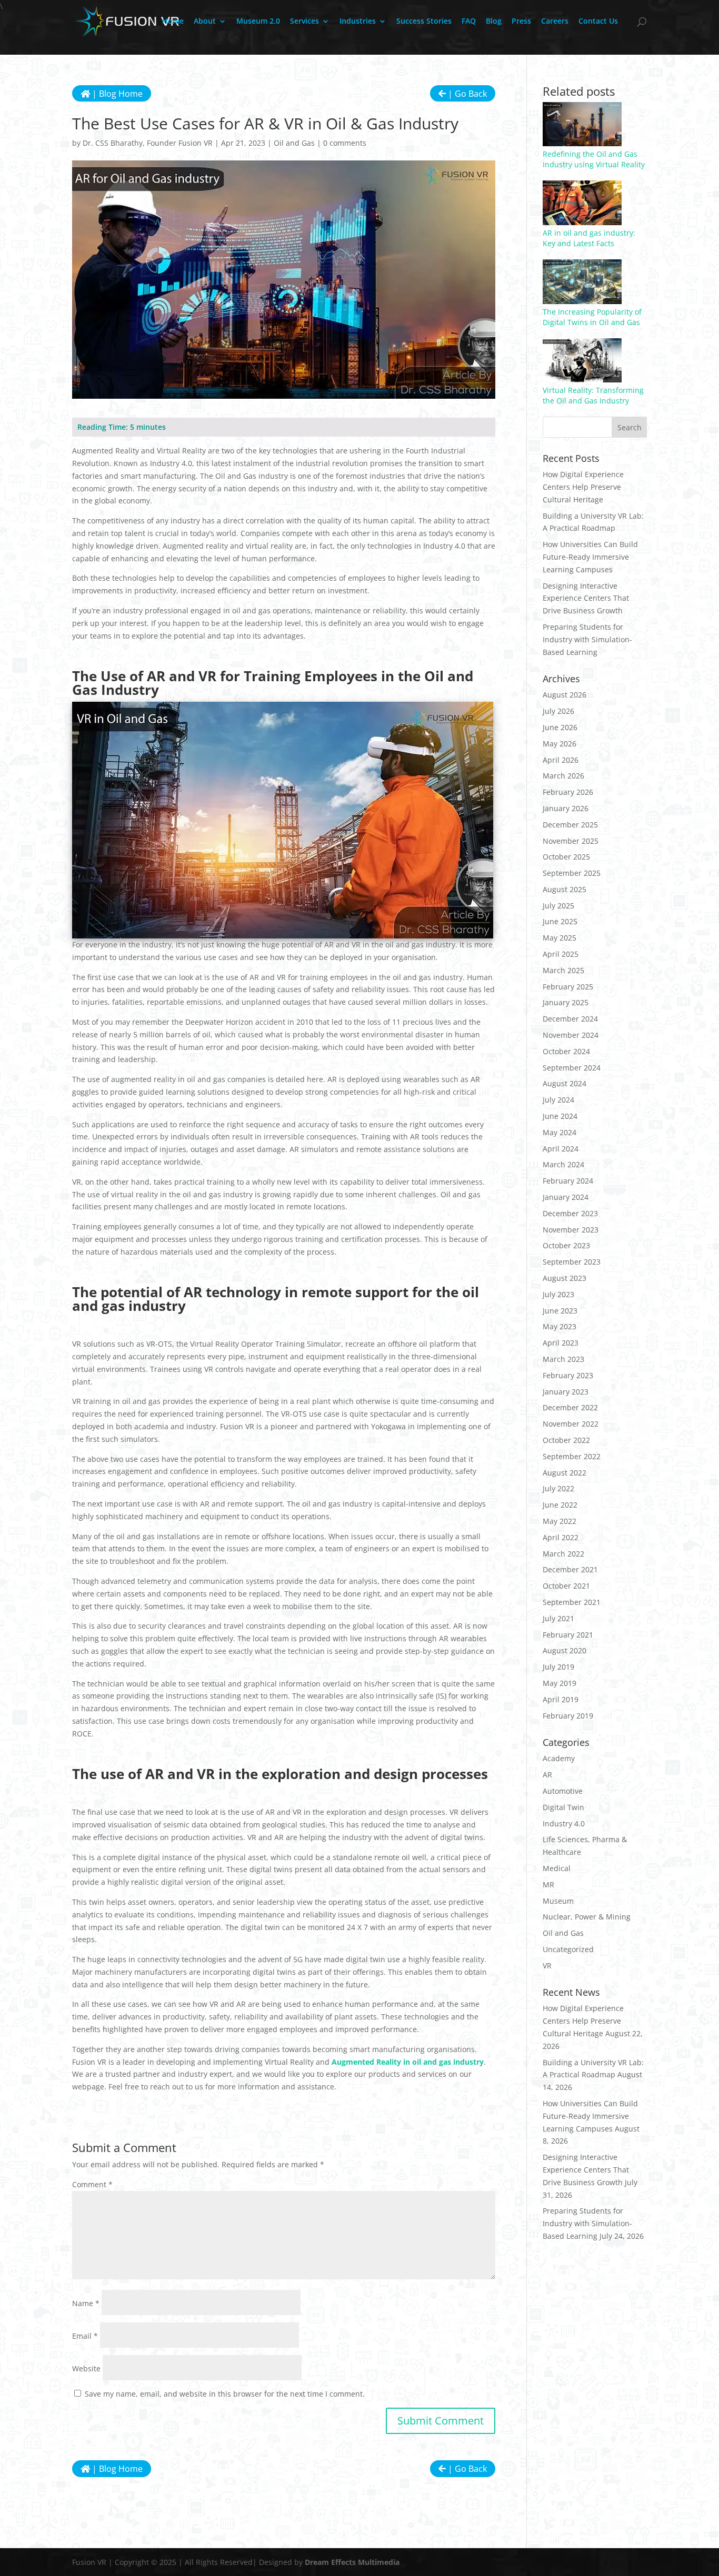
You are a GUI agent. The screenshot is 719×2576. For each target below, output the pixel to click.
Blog (494, 22)
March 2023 (563, 1359)
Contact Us (598, 22)
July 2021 (558, 1618)
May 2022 (560, 1521)
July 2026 (558, 711)
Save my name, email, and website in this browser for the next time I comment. (225, 2394)
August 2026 (565, 695)
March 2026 (563, 776)
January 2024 (566, 1197)
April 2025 (561, 954)
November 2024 (571, 1035)
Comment (92, 2184)
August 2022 (565, 1473)
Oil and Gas (294, 143)
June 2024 (560, 1116)
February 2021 (568, 1635)
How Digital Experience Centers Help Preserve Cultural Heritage (583, 487)
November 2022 (571, 1424)
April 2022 (561, 1537)
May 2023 (560, 1326)
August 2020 (565, 1650)
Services (304, 22)
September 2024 (572, 1068)
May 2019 (560, 1683)
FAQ (469, 22)
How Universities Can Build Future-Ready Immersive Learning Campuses (590, 557)
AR (547, 1775)
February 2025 (568, 987)
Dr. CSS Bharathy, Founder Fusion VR (148, 143)
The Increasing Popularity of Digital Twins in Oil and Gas (592, 317)
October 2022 (566, 1440)
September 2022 (572, 1456)
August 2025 (565, 889)
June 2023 (560, 1311)
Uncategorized (568, 1949)
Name (86, 2303)
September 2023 (572, 1262)
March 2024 (563, 1164)
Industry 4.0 (564, 1824)
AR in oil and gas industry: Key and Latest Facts (589, 238)
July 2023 (558, 1294)
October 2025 (566, 857)
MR (548, 1885)
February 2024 (568, 1181)
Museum (558, 1901)
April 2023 (561, 1343)
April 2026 (561, 760)
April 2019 (561, 1699)
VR (547, 1966)
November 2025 (571, 841)
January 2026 (566, 808)
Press (521, 22)
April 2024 (561, 1149)
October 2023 (566, 1245)
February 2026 (568, 792)
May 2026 (560, 744)
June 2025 (560, 921)
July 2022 (558, 1488)
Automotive (563, 1791)
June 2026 (560, 727)
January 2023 (566, 1392)
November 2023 (571, 1230)
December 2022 (570, 1407)
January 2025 (566, 1002)
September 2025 (572, 873)
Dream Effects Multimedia (352, 2562)
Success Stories (424, 22)
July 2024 (558, 1100)
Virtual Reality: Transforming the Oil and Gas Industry (593, 395)
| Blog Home (116, 94)
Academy (559, 1758)
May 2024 (560, 1132)
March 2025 (563, 970)
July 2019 (558, 1667)
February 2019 (568, 1716)
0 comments (345, 143)
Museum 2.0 (258, 22)
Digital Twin (563, 1807)
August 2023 (565, 1278)
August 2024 (565, 1083)
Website (86, 2368)
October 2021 (566, 1586)
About (205, 22)
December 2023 (570, 1213)
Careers (555, 22)
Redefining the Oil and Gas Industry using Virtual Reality (594, 159)
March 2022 (563, 1554)
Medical (557, 1868)
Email (85, 2336)
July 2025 (558, 906)
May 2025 (560, 938)
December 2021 (570, 1569)
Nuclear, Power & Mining (587, 1917)
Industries (358, 22)
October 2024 (566, 1051)
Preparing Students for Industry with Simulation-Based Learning (587, 639)
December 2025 (570, 825)
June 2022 (560, 1505)
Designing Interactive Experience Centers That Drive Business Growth (586, 598)
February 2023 (568, 1375)
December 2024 (570, 1019)
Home (173, 22)
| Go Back (466, 94)
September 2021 (572, 1602)
